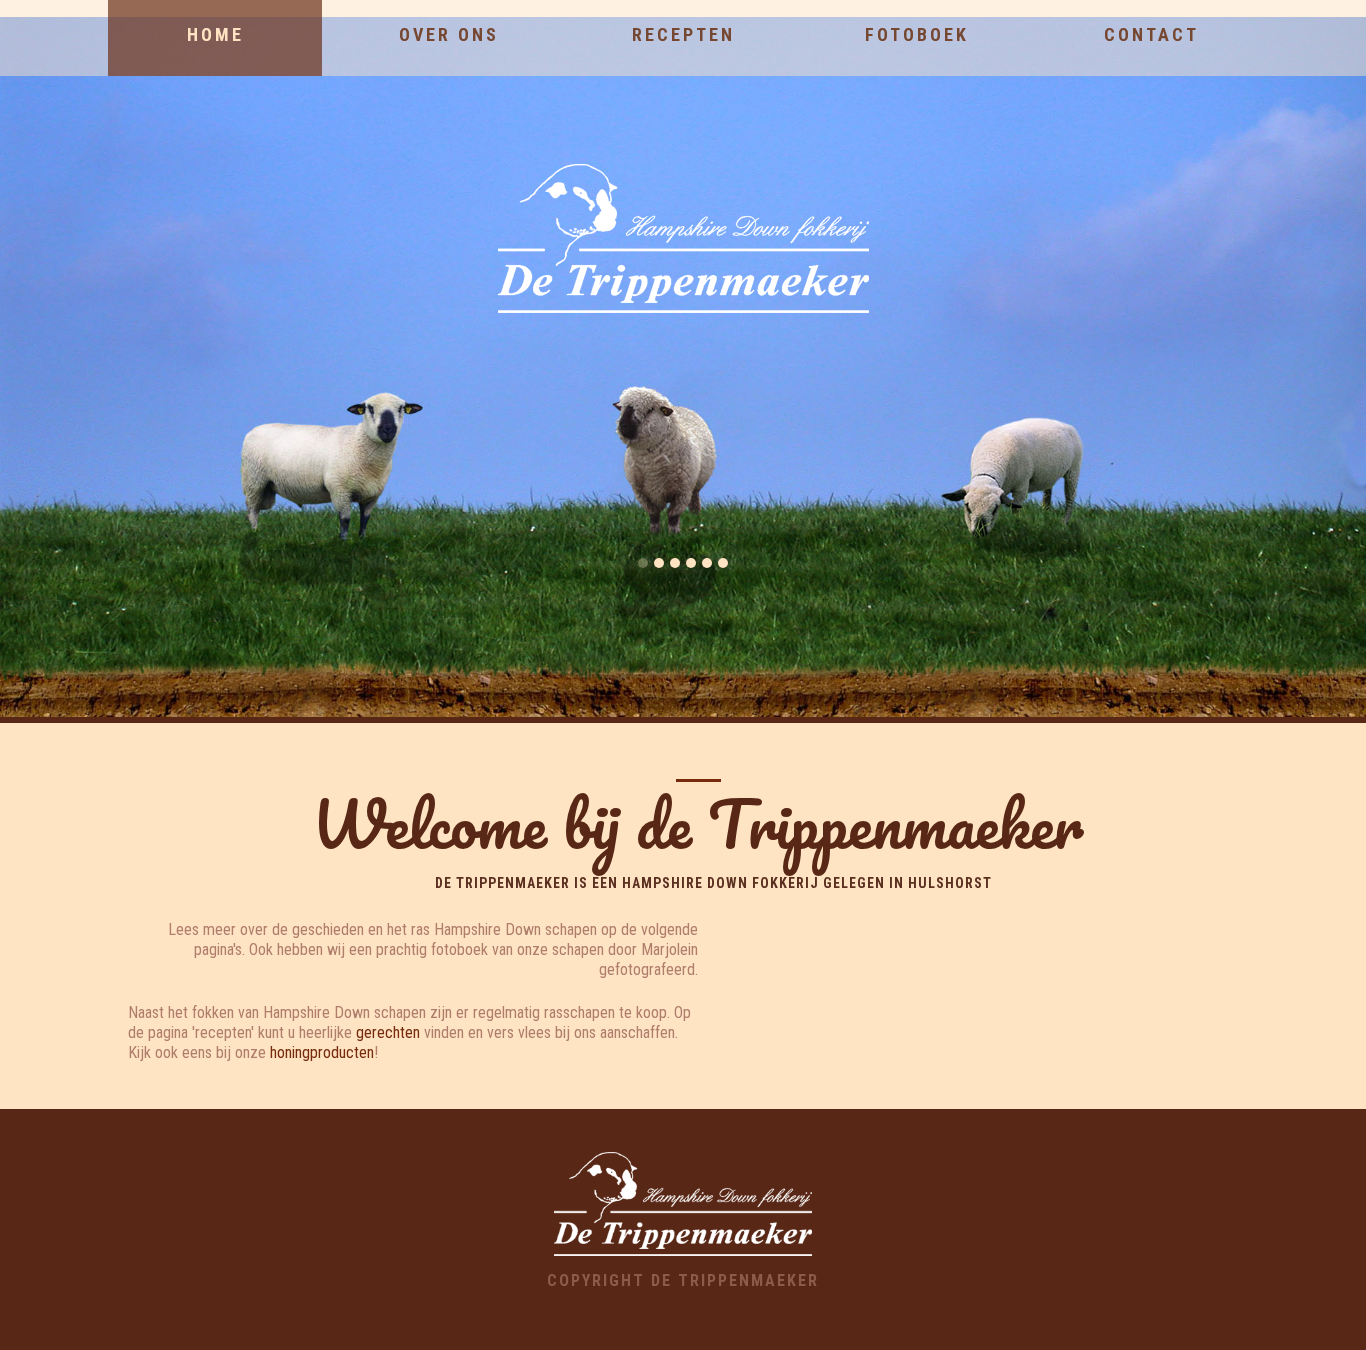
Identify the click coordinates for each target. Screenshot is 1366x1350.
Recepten (683, 34)
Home (215, 34)
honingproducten (322, 1052)
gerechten (388, 1032)
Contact (1151, 34)
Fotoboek (917, 34)
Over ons (449, 34)
